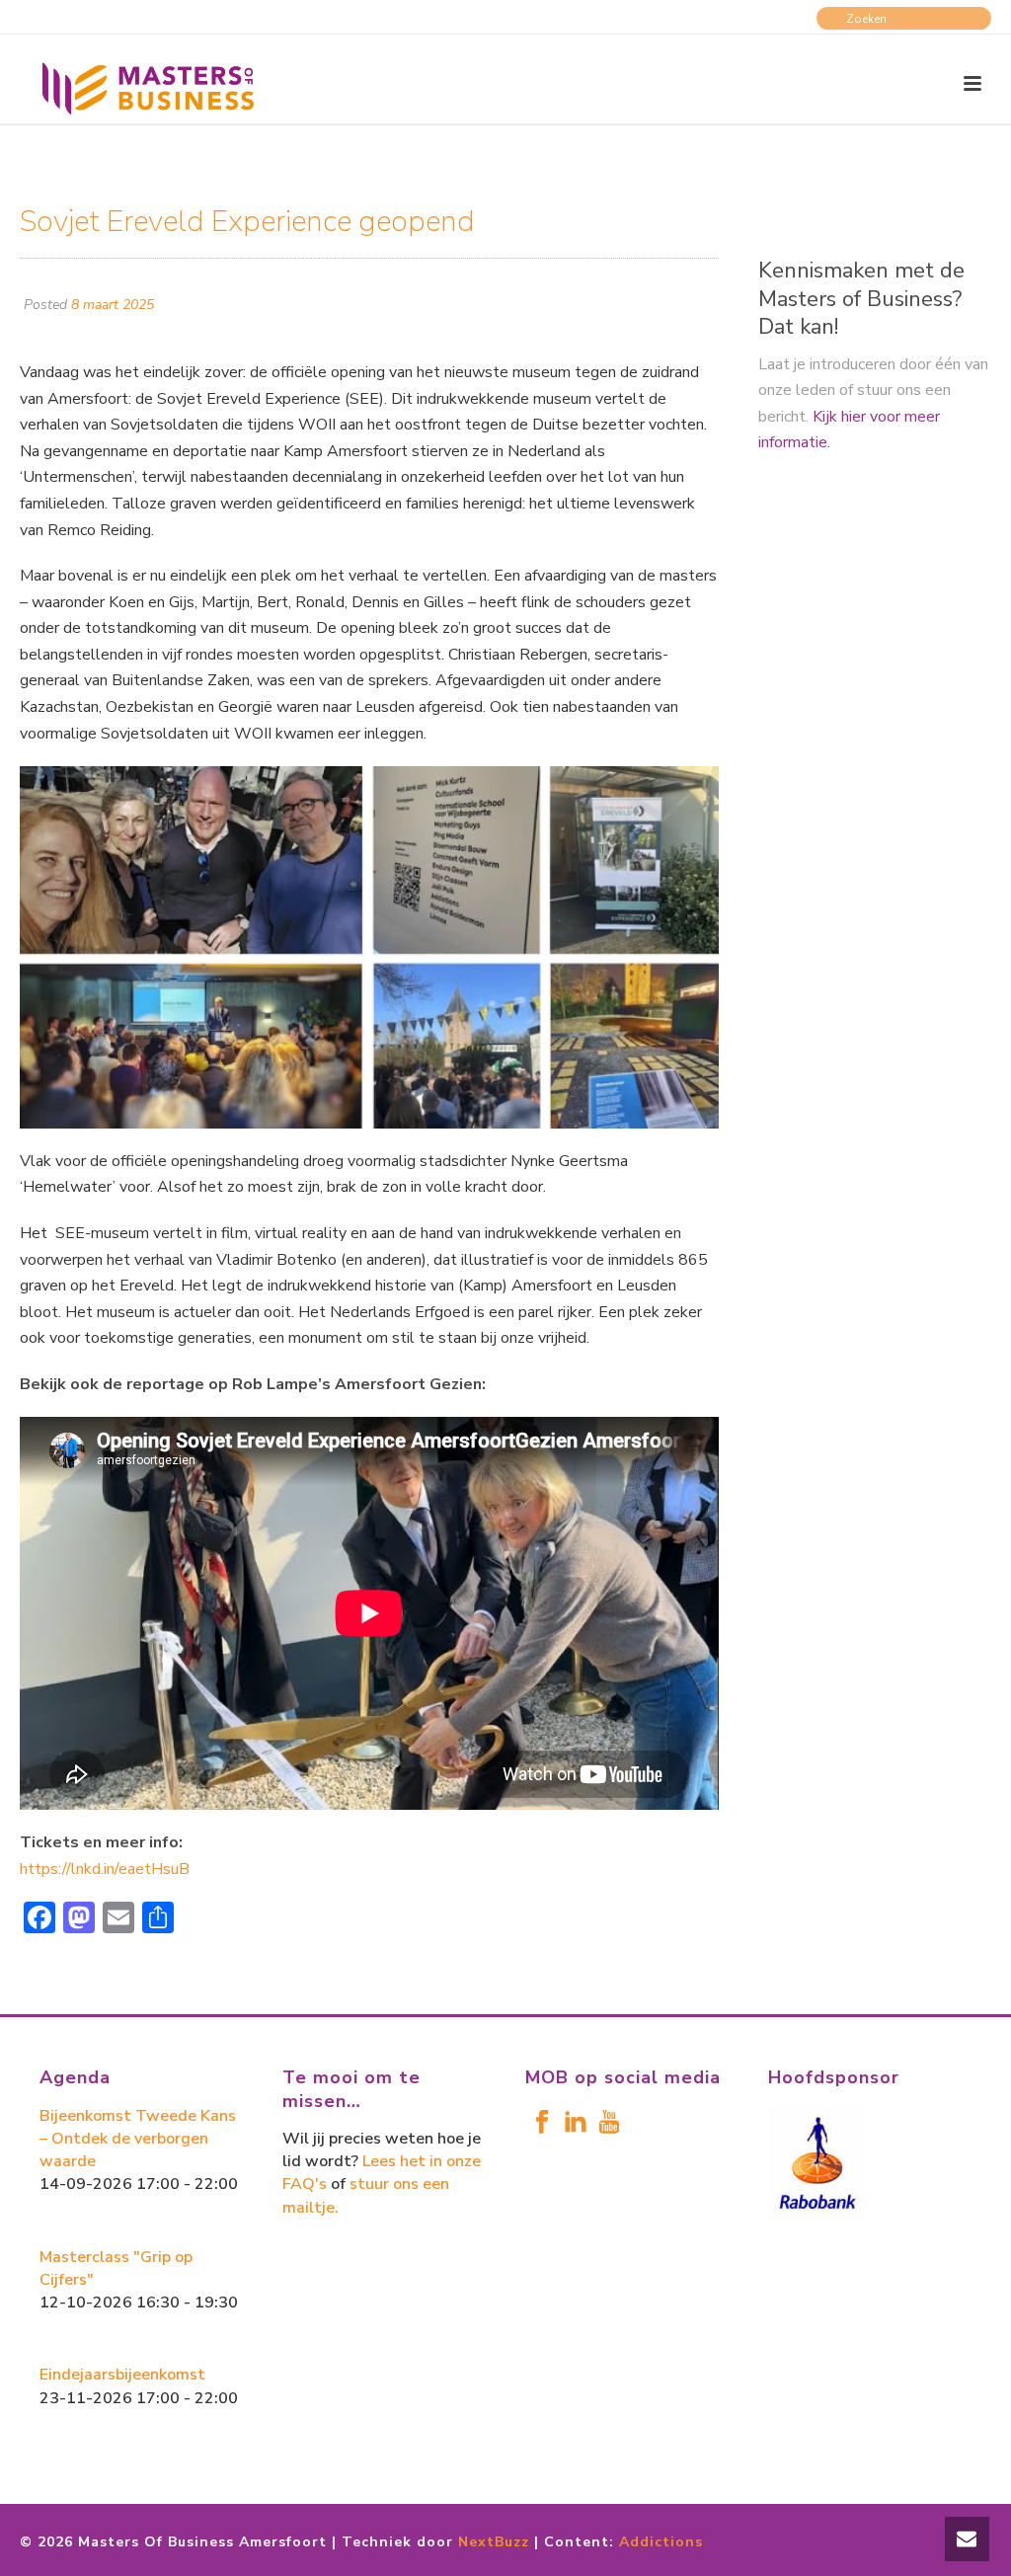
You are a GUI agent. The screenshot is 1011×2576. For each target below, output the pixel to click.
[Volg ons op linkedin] (576, 2123)
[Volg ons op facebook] (542, 2123)
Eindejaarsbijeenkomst (122, 2375)
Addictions (661, 2542)
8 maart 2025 (113, 305)
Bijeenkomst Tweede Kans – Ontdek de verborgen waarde (138, 2139)
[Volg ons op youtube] (609, 2123)
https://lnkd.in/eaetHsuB (105, 1869)
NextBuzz (494, 2542)
